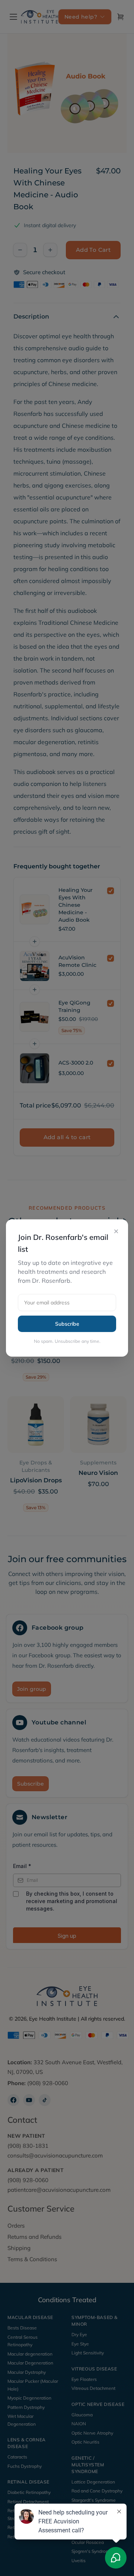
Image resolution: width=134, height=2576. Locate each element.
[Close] (116, 1231)
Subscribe (67, 1324)
